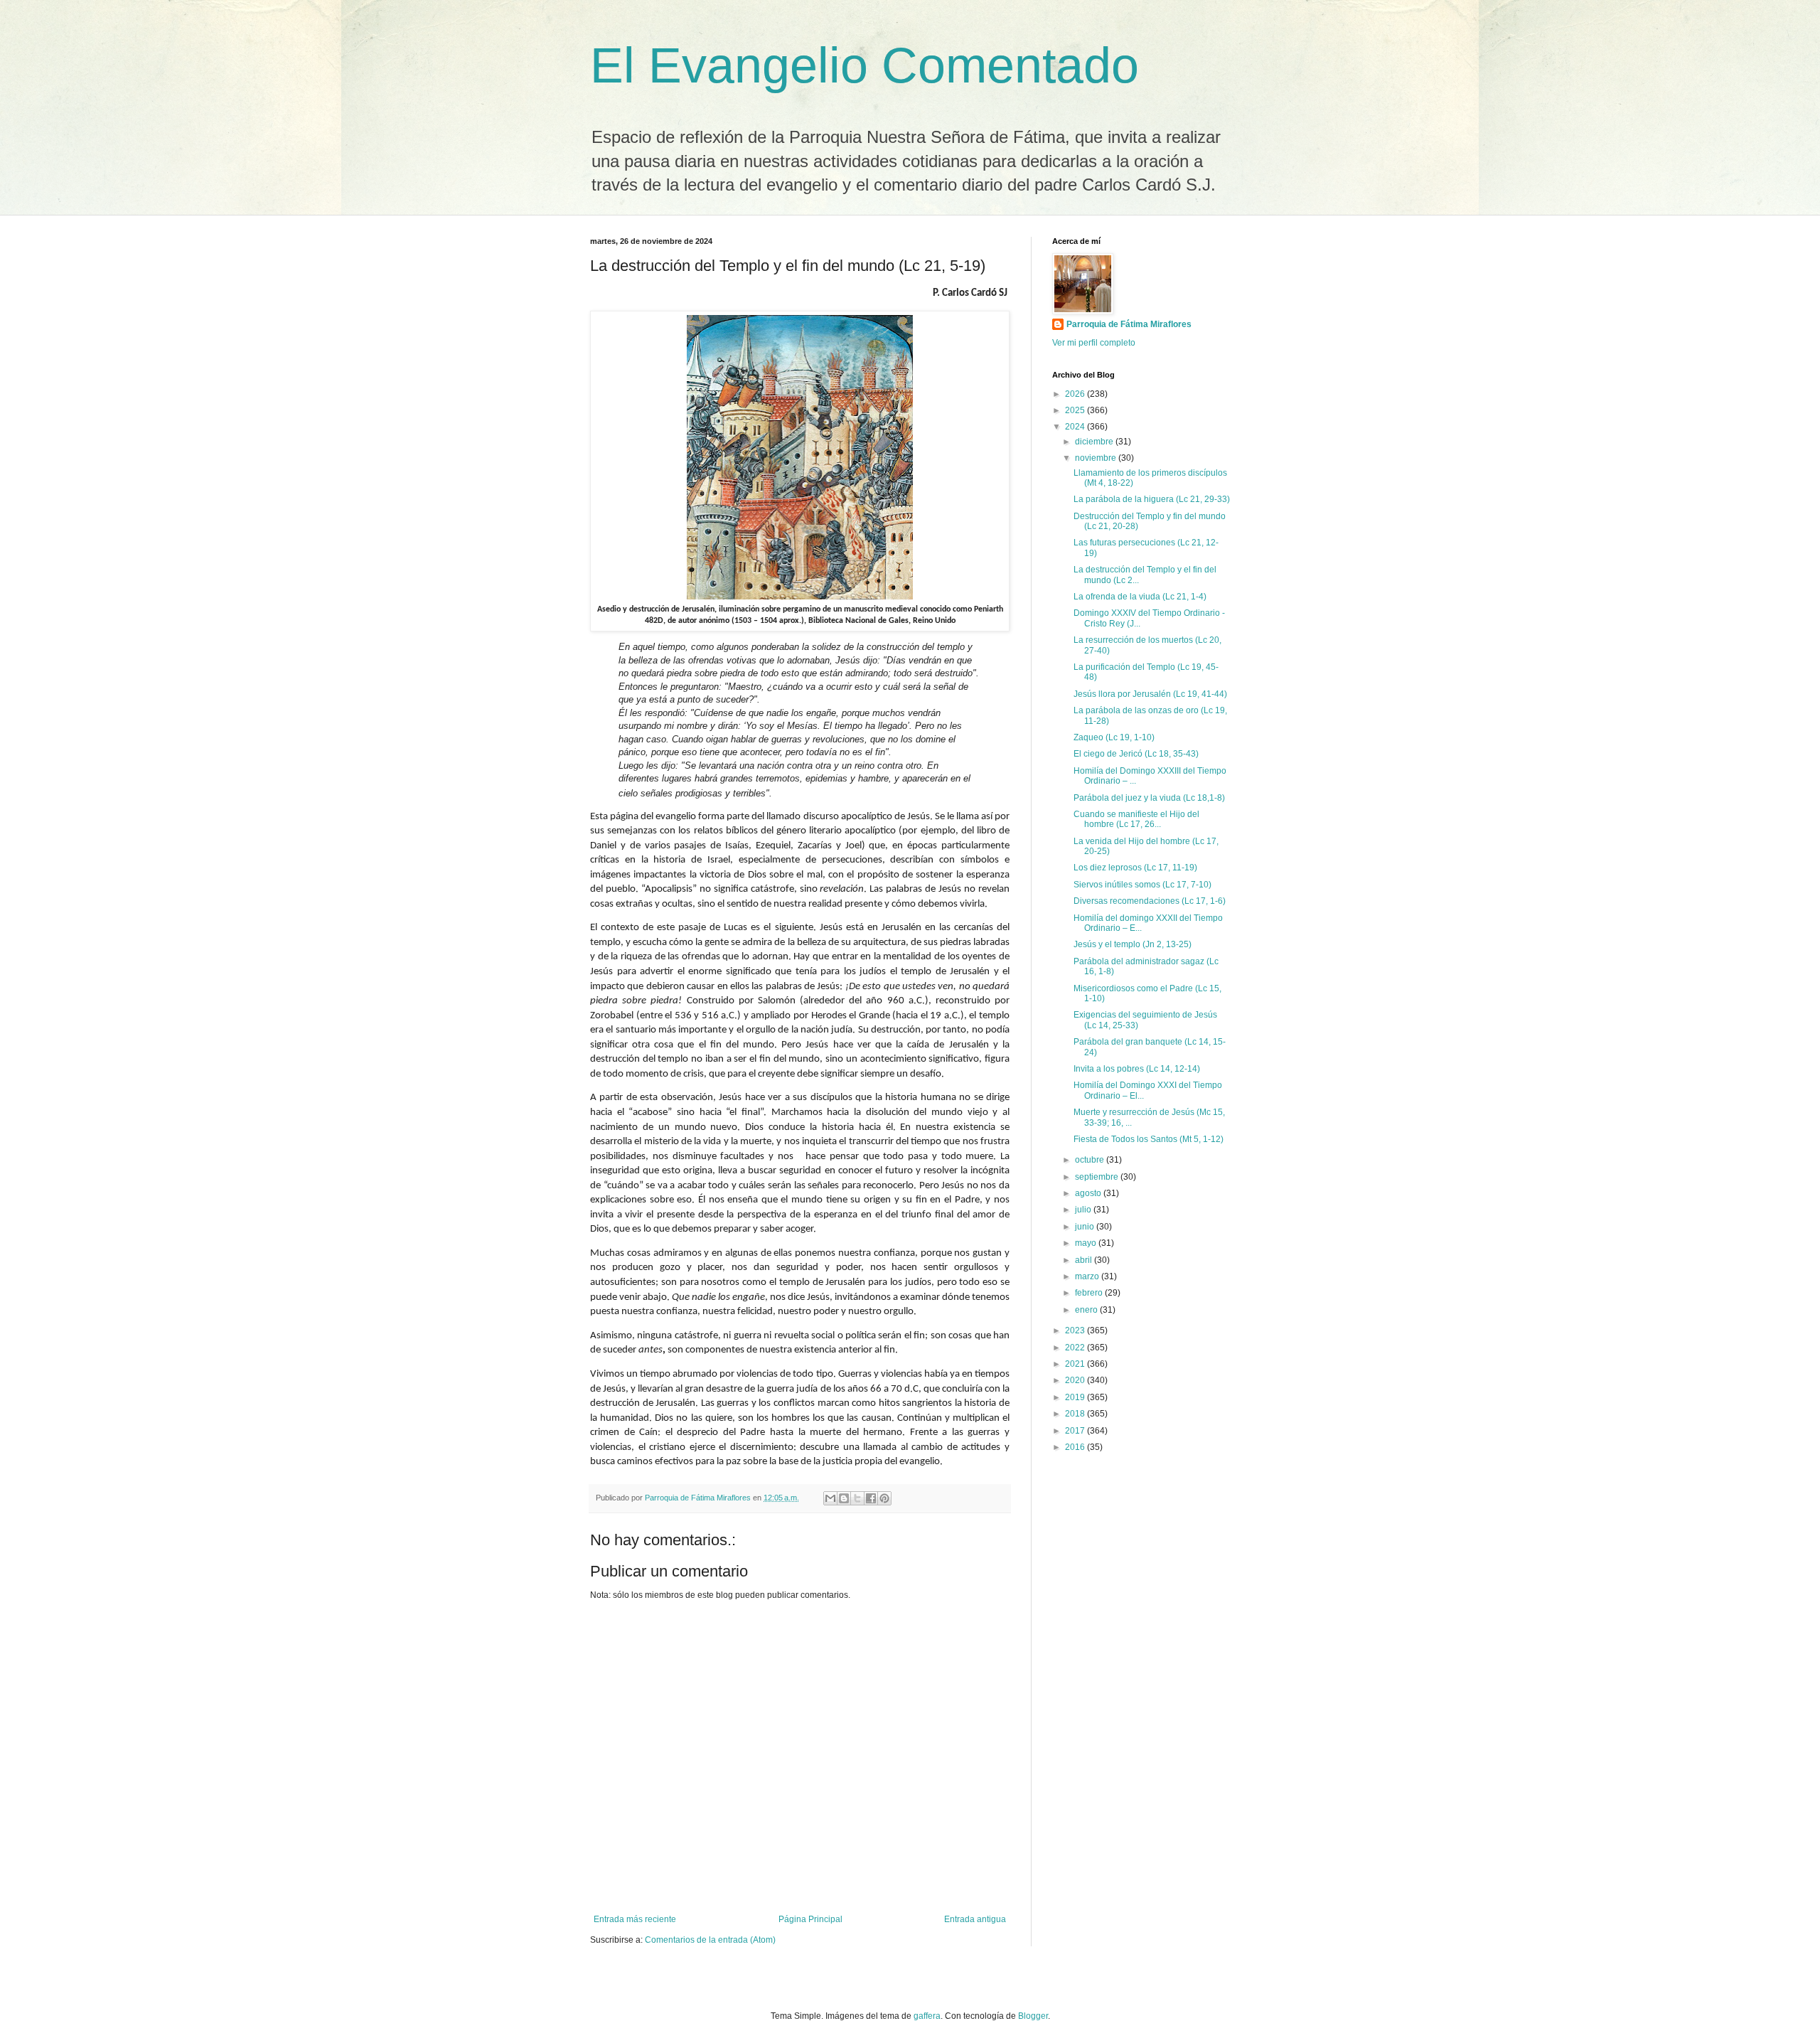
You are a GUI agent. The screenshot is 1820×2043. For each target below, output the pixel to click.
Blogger (1033, 2016)
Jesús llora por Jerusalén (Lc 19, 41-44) (1150, 694)
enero (1087, 1310)
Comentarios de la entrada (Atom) (710, 1940)
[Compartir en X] (857, 1498)
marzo (1088, 1276)
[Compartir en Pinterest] (884, 1498)
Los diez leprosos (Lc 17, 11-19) (1135, 868)
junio (1086, 1227)
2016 (1076, 1447)
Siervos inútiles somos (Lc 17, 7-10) (1142, 885)
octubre (1091, 1160)
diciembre (1095, 442)
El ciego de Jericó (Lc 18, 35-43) (1136, 754)
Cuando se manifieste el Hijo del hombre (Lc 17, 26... (1136, 819)
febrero (1090, 1293)
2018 (1076, 1414)
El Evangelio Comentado (864, 65)
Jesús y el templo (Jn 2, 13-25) (1133, 944)
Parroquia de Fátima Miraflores (1129, 324)
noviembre (1097, 458)
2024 (1076, 427)
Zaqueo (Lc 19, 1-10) (1114, 737)
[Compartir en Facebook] (871, 1498)
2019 (1076, 1397)
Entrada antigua (975, 1919)
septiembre (1098, 1177)
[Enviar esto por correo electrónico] (830, 1498)
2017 (1076, 1431)
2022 (1076, 1348)
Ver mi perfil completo (1094, 343)
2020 (1076, 1380)
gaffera (927, 2016)
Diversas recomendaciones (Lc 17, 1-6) (1150, 901)
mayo (1087, 1243)
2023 (1076, 1330)
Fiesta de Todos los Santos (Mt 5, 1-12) (1149, 1139)
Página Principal (810, 1919)
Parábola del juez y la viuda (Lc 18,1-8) (1149, 798)
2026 (1076, 394)
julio (1084, 1210)
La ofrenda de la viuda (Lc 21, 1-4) (1140, 597)
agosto (1089, 1193)
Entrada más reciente (635, 1919)
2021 (1076, 1364)
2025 (1076, 410)
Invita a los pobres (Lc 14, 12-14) (1137, 1069)
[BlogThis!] (844, 1498)
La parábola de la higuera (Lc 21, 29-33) (1152, 499)
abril (1085, 1260)
